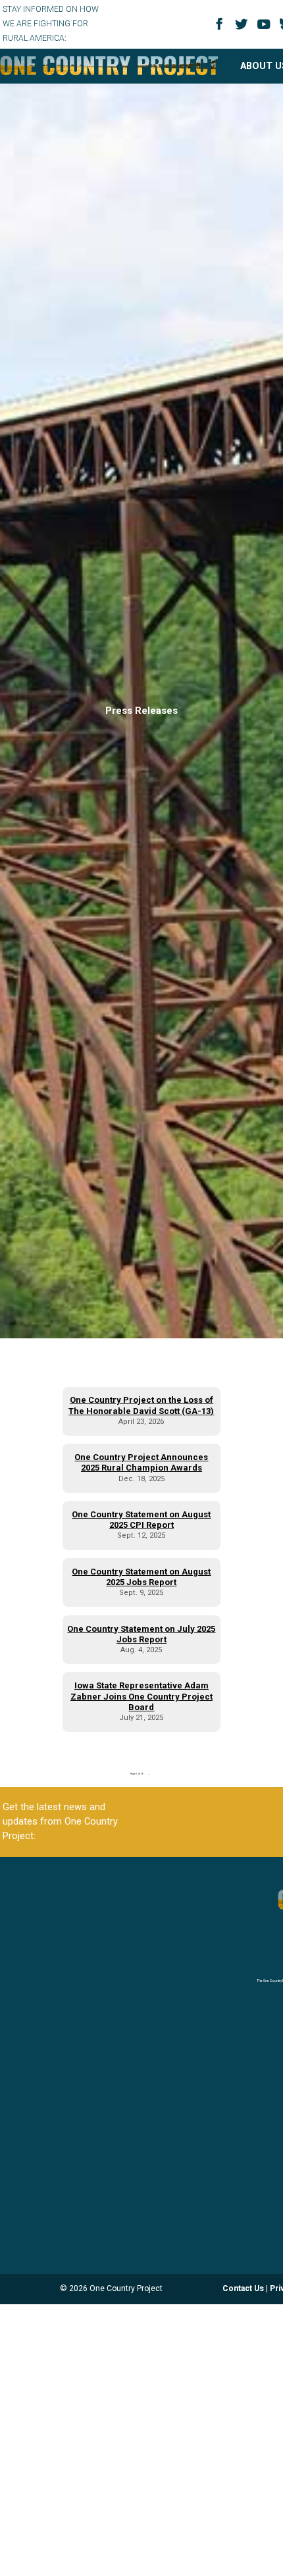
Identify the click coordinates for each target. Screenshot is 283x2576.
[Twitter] (244, 29)
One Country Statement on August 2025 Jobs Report (141, 1577)
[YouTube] (266, 29)
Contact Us (243, 2288)
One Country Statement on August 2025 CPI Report (141, 1520)
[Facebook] (221, 28)
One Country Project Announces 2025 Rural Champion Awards (141, 1462)
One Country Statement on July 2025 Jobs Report (141, 1634)
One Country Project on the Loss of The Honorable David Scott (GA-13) (141, 1405)
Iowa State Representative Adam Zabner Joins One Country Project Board (141, 1696)
